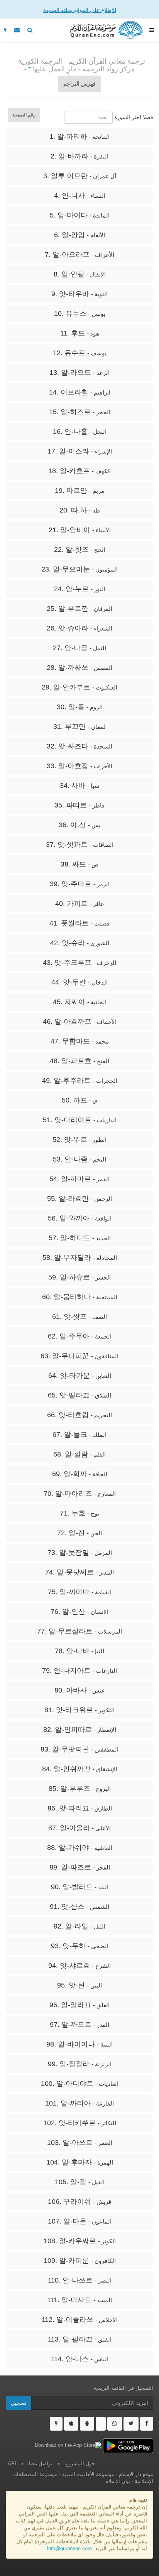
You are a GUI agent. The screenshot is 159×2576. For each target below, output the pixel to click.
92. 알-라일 (79, 1926)
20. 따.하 (80, 510)
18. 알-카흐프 (79, 471)
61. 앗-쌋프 (79, 1317)
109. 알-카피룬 (80, 2261)
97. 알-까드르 (79, 2025)
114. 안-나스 (80, 2359)
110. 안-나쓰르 (80, 2280)
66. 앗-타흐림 (79, 1415)
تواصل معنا (41, 2464)
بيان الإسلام (118, 2482)
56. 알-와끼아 (80, 1218)
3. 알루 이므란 (80, 176)
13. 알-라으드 (79, 373)
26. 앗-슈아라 (79, 628)
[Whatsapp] (115, 2424)
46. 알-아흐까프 (80, 1022)
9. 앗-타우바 (79, 294)
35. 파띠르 (79, 805)
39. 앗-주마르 (80, 884)
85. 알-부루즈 (80, 1789)
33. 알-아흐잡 (79, 766)
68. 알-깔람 (79, 1454)
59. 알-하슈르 (79, 1277)
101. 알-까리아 (79, 2103)
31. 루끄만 (79, 727)
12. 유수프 (80, 353)
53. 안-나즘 (79, 1159)
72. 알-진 (79, 1533)
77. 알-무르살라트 (79, 1631)
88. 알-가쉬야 (80, 1848)
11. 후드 (80, 333)
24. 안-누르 (80, 589)
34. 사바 (80, 786)
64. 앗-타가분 (80, 1376)
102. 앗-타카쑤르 (80, 2123)
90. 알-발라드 (80, 1887)
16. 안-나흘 (80, 432)
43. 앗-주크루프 (79, 963)
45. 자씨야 (80, 1002)
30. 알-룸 (80, 707)
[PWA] (5, 30)
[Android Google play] (87, 2424)
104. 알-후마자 (80, 2162)
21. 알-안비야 (80, 530)
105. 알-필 (80, 2182)
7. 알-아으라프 (79, 255)
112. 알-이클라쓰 (80, 2320)
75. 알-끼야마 (80, 1592)
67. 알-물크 (79, 1435)
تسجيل (19, 2403)
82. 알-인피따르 (80, 1730)
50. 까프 (79, 1100)
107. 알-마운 (80, 2221)
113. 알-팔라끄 (80, 2339)
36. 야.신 (79, 825)
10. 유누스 (80, 314)
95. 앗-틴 (79, 1985)
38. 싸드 (79, 864)
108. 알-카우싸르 (80, 2241)
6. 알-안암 (79, 235)
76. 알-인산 (79, 1612)
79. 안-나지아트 (79, 1671)
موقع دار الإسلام (136, 2475)
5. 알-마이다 (80, 215)
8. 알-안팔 (80, 274)
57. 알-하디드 (80, 1238)
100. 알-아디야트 (80, 2084)
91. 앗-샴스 (79, 1907)
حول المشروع (80, 2464)
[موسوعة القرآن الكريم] (106, 30)
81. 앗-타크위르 (79, 1710)
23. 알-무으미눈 (79, 569)
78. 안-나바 (79, 1651)
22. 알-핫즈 (80, 550)
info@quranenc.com (69, 2549)
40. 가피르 (79, 904)
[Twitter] (131, 2424)
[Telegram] (101, 2424)
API (12, 2464)
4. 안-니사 (80, 196)
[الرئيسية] (152, 30)
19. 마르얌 (79, 491)
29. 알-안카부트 (79, 687)
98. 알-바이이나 (79, 2044)
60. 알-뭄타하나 (80, 1297)
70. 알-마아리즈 (80, 1494)
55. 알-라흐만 (79, 1199)
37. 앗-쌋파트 (80, 845)
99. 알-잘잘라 (80, 2064)
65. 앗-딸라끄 (79, 1395)
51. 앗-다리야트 (80, 1120)
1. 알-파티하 (79, 137)
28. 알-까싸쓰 (79, 668)
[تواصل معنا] (17, 30)
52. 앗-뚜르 (79, 1140)
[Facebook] (147, 2424)
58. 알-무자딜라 (80, 1258)
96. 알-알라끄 (79, 2005)
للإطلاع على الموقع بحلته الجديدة (80, 10)
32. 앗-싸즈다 (79, 746)
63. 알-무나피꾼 (79, 1356)
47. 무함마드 (80, 1041)
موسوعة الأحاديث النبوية (88, 2475)
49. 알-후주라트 (80, 1081)
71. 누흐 (79, 1513)
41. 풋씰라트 (79, 923)
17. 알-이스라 (80, 451)
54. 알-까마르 (79, 1179)
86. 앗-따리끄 (80, 1808)
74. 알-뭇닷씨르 (79, 1572)
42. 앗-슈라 (80, 943)
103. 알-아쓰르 (80, 2143)
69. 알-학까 (80, 1474)
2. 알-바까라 (79, 156)
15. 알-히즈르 (80, 412)
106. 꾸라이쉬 (79, 2202)
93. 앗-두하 (80, 1946)
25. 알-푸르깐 (79, 609)
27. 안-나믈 (79, 648)
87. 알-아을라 (79, 1828)
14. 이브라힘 (80, 392)
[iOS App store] (71, 2424)
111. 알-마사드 (79, 2300)
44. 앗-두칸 (79, 982)
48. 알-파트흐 (79, 1061)
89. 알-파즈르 (80, 1867)
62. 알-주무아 (80, 1336)
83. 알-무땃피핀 (79, 1749)
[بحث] (30, 30)
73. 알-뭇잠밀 (80, 1553)
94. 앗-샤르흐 (79, 1966)
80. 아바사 (80, 1690)
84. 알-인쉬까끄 (80, 1769)
